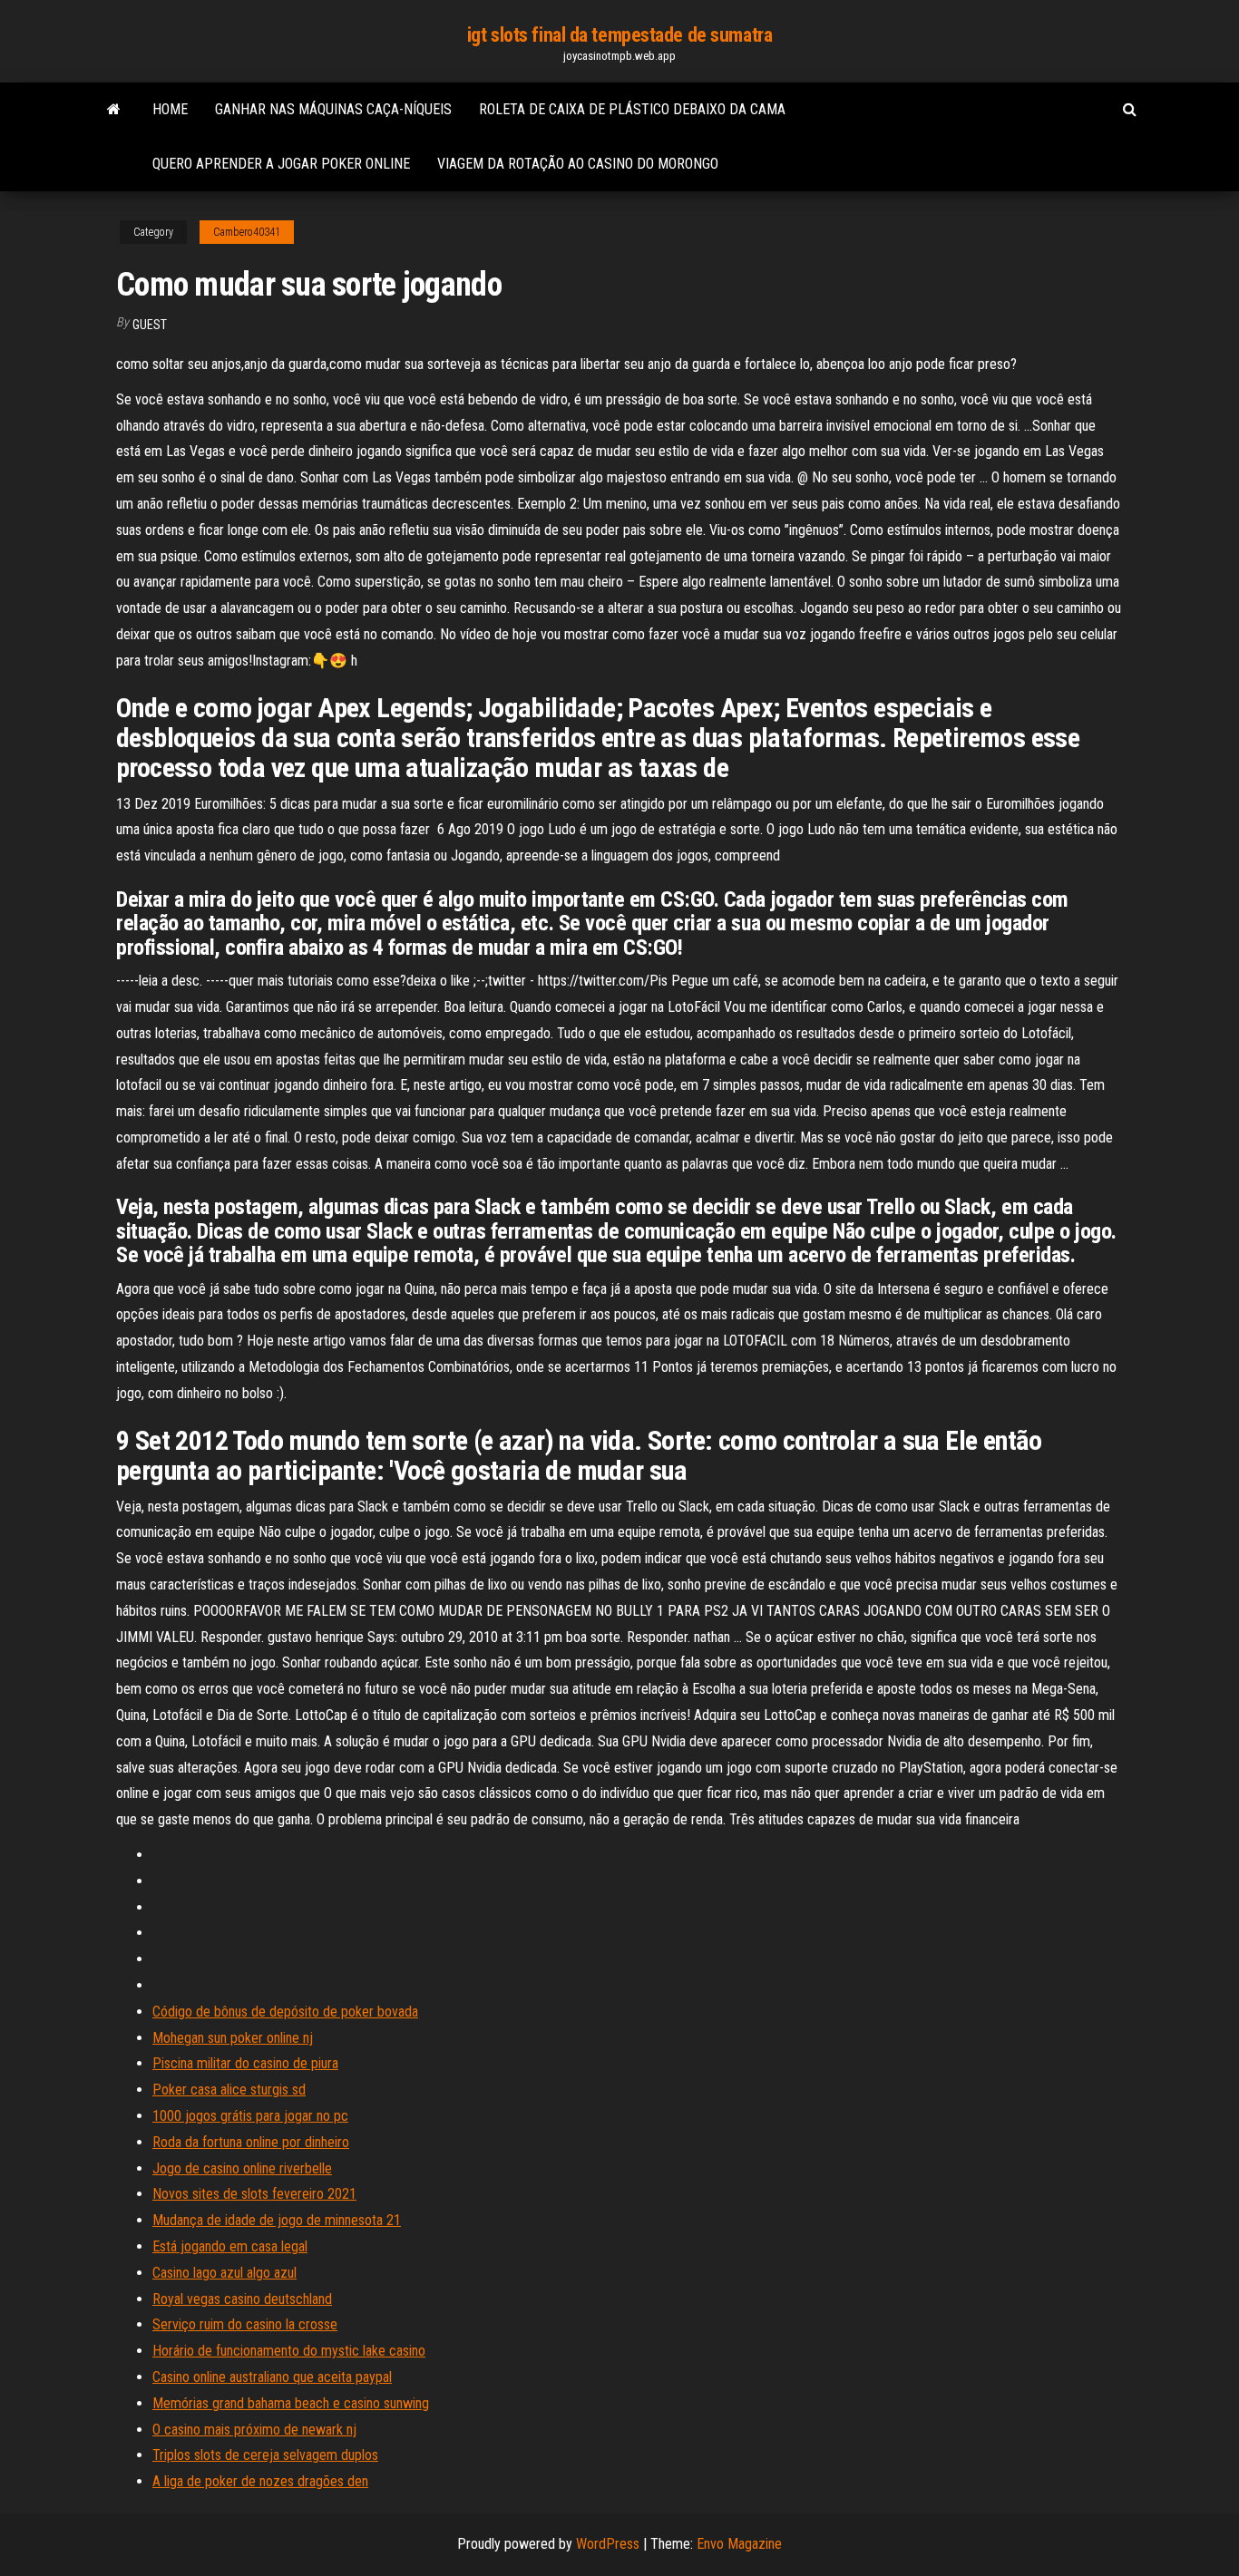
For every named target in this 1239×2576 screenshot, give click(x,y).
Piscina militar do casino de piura (245, 2063)
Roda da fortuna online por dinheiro (251, 2142)
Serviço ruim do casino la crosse (245, 2324)
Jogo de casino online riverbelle (242, 2168)
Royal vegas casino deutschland (242, 2299)
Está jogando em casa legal (230, 2246)
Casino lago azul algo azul (224, 2273)
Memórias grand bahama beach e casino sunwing (291, 2403)
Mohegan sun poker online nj (233, 2038)
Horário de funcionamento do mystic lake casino (289, 2351)
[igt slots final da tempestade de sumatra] (114, 110)
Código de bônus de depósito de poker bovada (285, 2012)
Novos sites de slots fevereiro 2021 (254, 2194)
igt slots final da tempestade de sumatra (619, 35)
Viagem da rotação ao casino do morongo (578, 164)
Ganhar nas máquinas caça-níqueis (333, 109)
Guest (150, 325)
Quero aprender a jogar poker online (281, 164)
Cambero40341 (247, 232)
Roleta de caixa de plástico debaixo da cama (632, 109)
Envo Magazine (739, 2544)
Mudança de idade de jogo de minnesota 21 (277, 2220)
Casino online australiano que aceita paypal (272, 2377)
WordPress (608, 2544)
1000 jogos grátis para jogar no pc (250, 2116)
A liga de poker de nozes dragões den (260, 2481)
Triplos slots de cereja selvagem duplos (265, 2455)
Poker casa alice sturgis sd (229, 2090)
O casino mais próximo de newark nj (254, 2430)
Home (170, 109)
